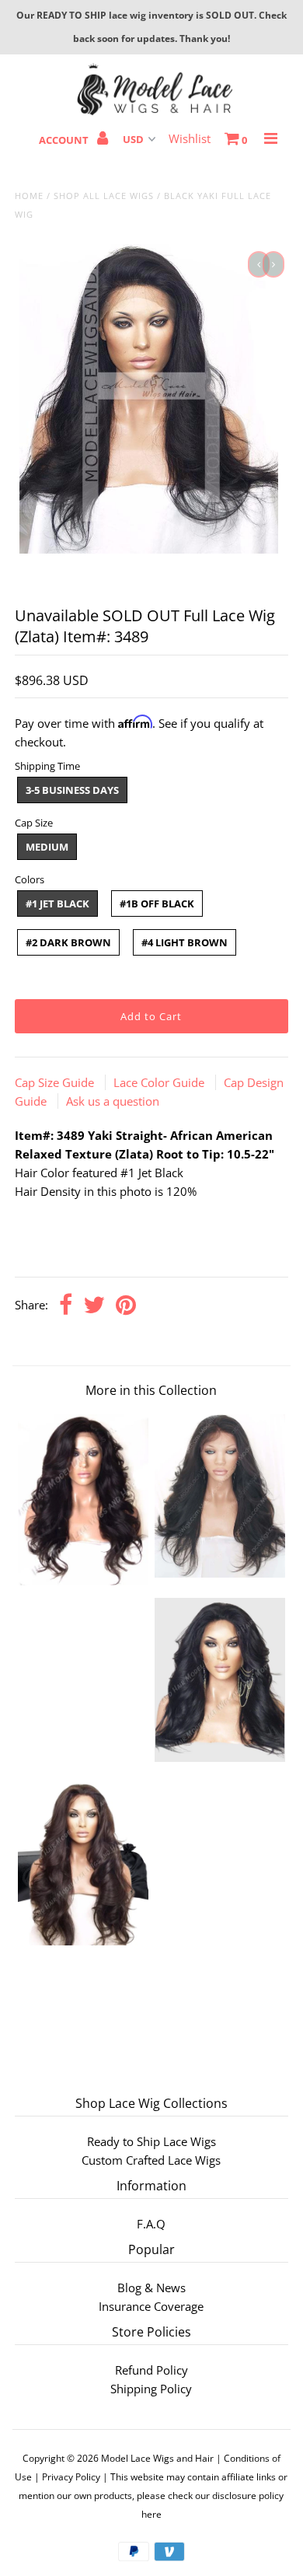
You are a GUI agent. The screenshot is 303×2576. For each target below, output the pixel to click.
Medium (47, 847)
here (151, 2514)
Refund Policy (151, 2370)
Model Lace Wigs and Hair (157, 2458)
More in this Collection (151, 1390)
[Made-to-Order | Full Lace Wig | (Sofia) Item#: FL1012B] (220, 1757)
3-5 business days (72, 790)
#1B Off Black (157, 904)
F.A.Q (151, 2224)
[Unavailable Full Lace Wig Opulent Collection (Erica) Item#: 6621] (83, 1941)
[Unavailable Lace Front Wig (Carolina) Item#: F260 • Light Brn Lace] (83, 1581)
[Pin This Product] (126, 1306)
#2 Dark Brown (68, 942)
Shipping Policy (151, 2389)
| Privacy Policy (67, 2477)
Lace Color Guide (160, 1082)
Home (29, 196)
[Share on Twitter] (94, 1306)
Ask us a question (113, 1101)
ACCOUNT (65, 140)
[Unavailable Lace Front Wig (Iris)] (220, 1573)
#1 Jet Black (57, 904)
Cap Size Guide (56, 1082)
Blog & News (151, 2288)
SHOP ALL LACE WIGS (104, 196)
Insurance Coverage (151, 2306)
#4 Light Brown (185, 942)
